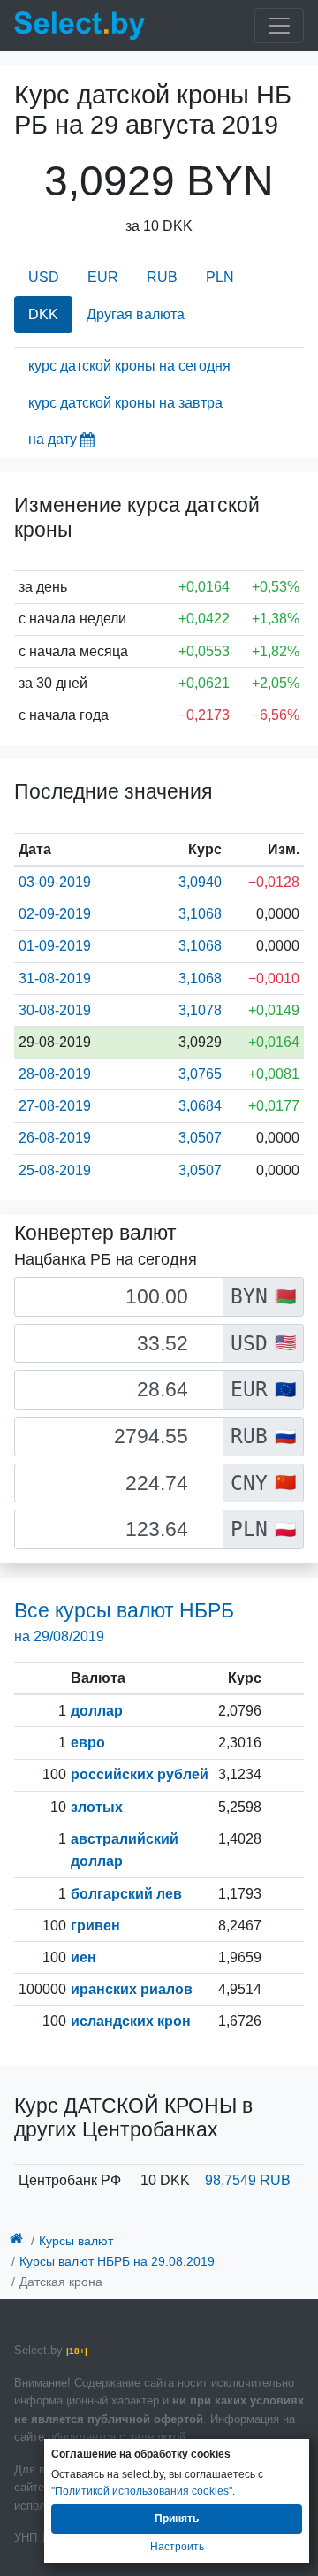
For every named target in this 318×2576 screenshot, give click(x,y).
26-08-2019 (55, 1138)
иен (83, 1957)
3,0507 (200, 1138)
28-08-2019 (55, 1074)
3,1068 (200, 914)
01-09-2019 (55, 946)
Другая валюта (136, 314)
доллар (97, 1711)
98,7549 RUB (248, 2180)
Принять (177, 2519)
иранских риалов (132, 1989)
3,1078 (200, 1010)
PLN (220, 277)
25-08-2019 (55, 1170)
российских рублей (140, 1774)
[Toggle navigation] (279, 26)
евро (88, 1743)
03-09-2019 (55, 882)
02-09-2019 (55, 914)
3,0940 (200, 882)
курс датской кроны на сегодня (129, 366)
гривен (95, 1926)
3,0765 (200, 1074)
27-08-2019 (55, 1106)
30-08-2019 (55, 1010)
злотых (97, 1807)
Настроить (177, 2547)
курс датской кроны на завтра (125, 403)
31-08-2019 (55, 978)
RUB (162, 277)
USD (44, 277)
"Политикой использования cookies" (142, 2491)
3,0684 (200, 1106)
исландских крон (131, 2021)
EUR (103, 277)
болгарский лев (126, 1894)
